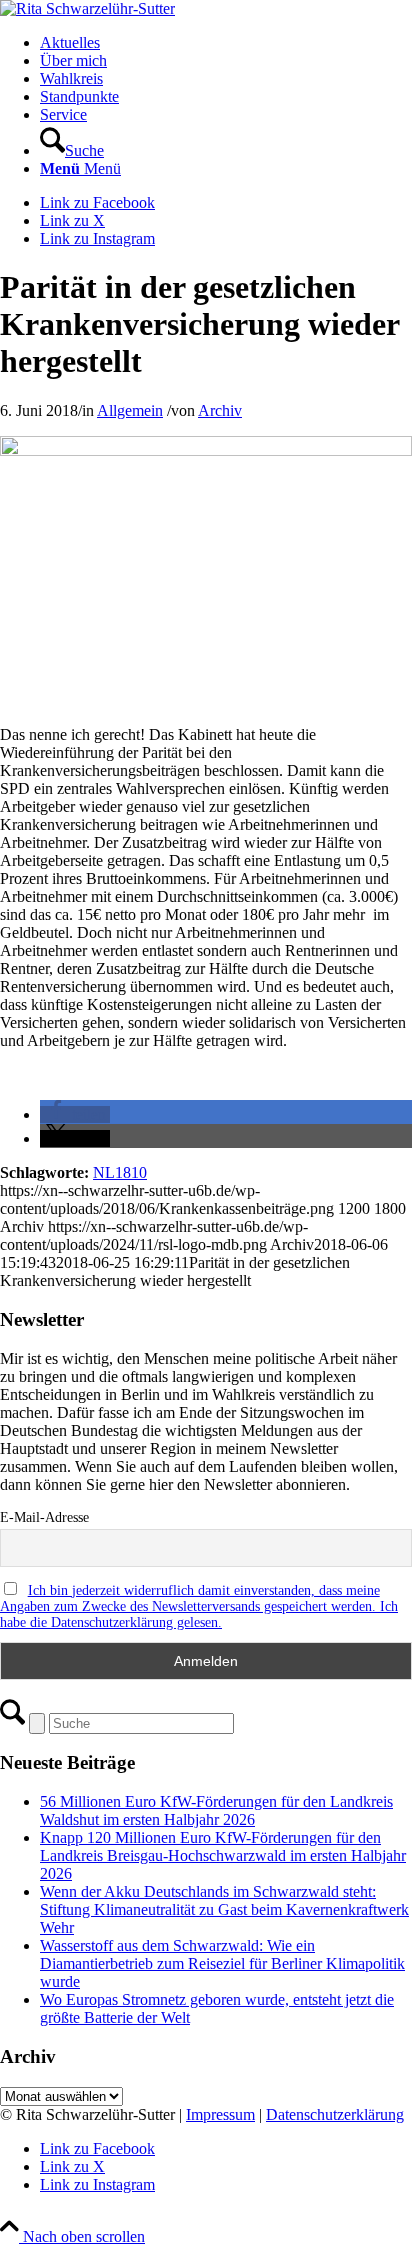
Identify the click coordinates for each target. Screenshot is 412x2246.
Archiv (220, 410)
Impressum (220, 2114)
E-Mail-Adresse (44, 1517)
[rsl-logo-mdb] (87, 8)
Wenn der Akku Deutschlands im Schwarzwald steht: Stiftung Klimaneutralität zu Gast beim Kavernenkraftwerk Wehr (224, 1909)
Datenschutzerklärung (335, 2114)
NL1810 (120, 1172)
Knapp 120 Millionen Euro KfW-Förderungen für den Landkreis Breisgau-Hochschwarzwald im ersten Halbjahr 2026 (223, 1855)
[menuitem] (226, 43)
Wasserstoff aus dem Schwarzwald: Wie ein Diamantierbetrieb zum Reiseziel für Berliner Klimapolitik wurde (222, 1963)
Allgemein (130, 410)
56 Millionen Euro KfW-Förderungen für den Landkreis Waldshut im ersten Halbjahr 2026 (216, 1810)
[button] (75, 1114)
